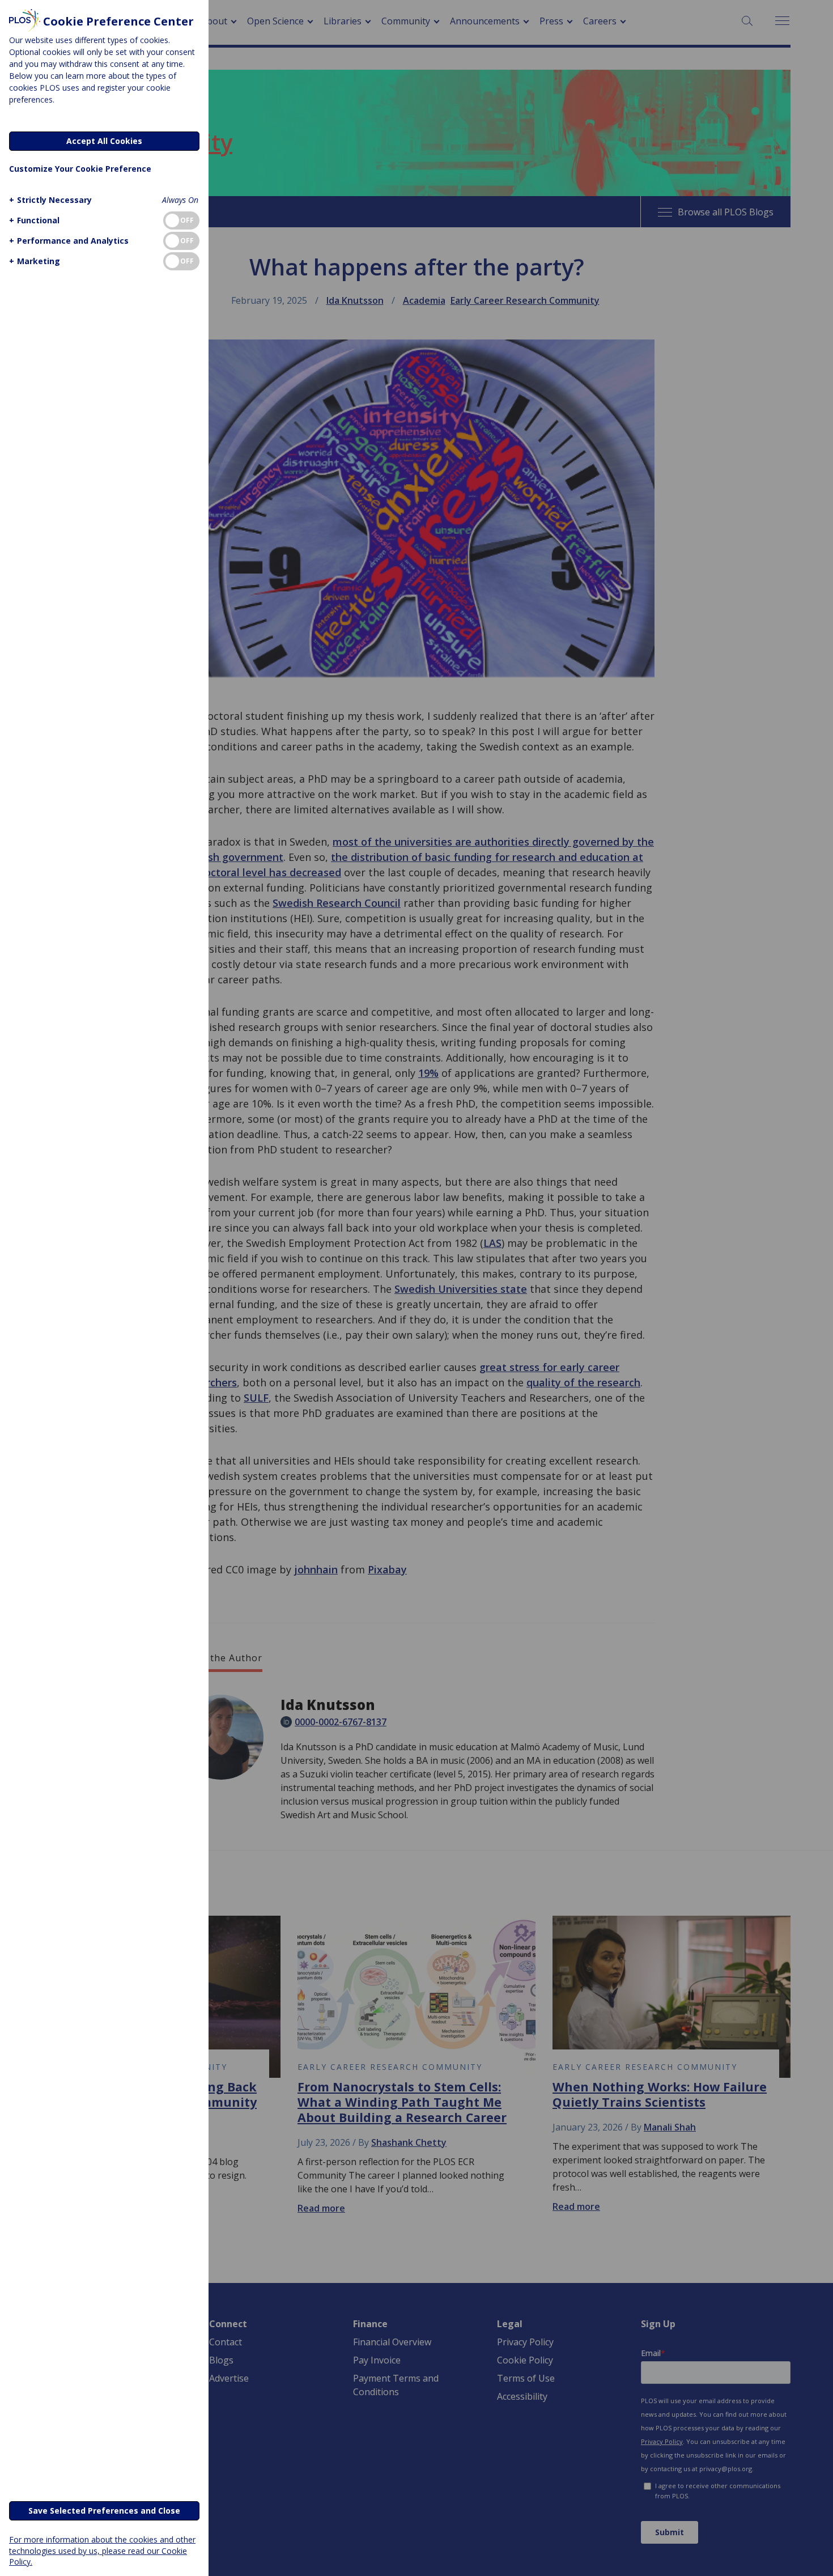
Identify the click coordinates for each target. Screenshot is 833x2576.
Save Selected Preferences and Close (104, 2511)
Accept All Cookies (104, 141)
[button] (50, 200)
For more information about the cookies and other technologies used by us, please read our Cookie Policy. (102, 2550)
